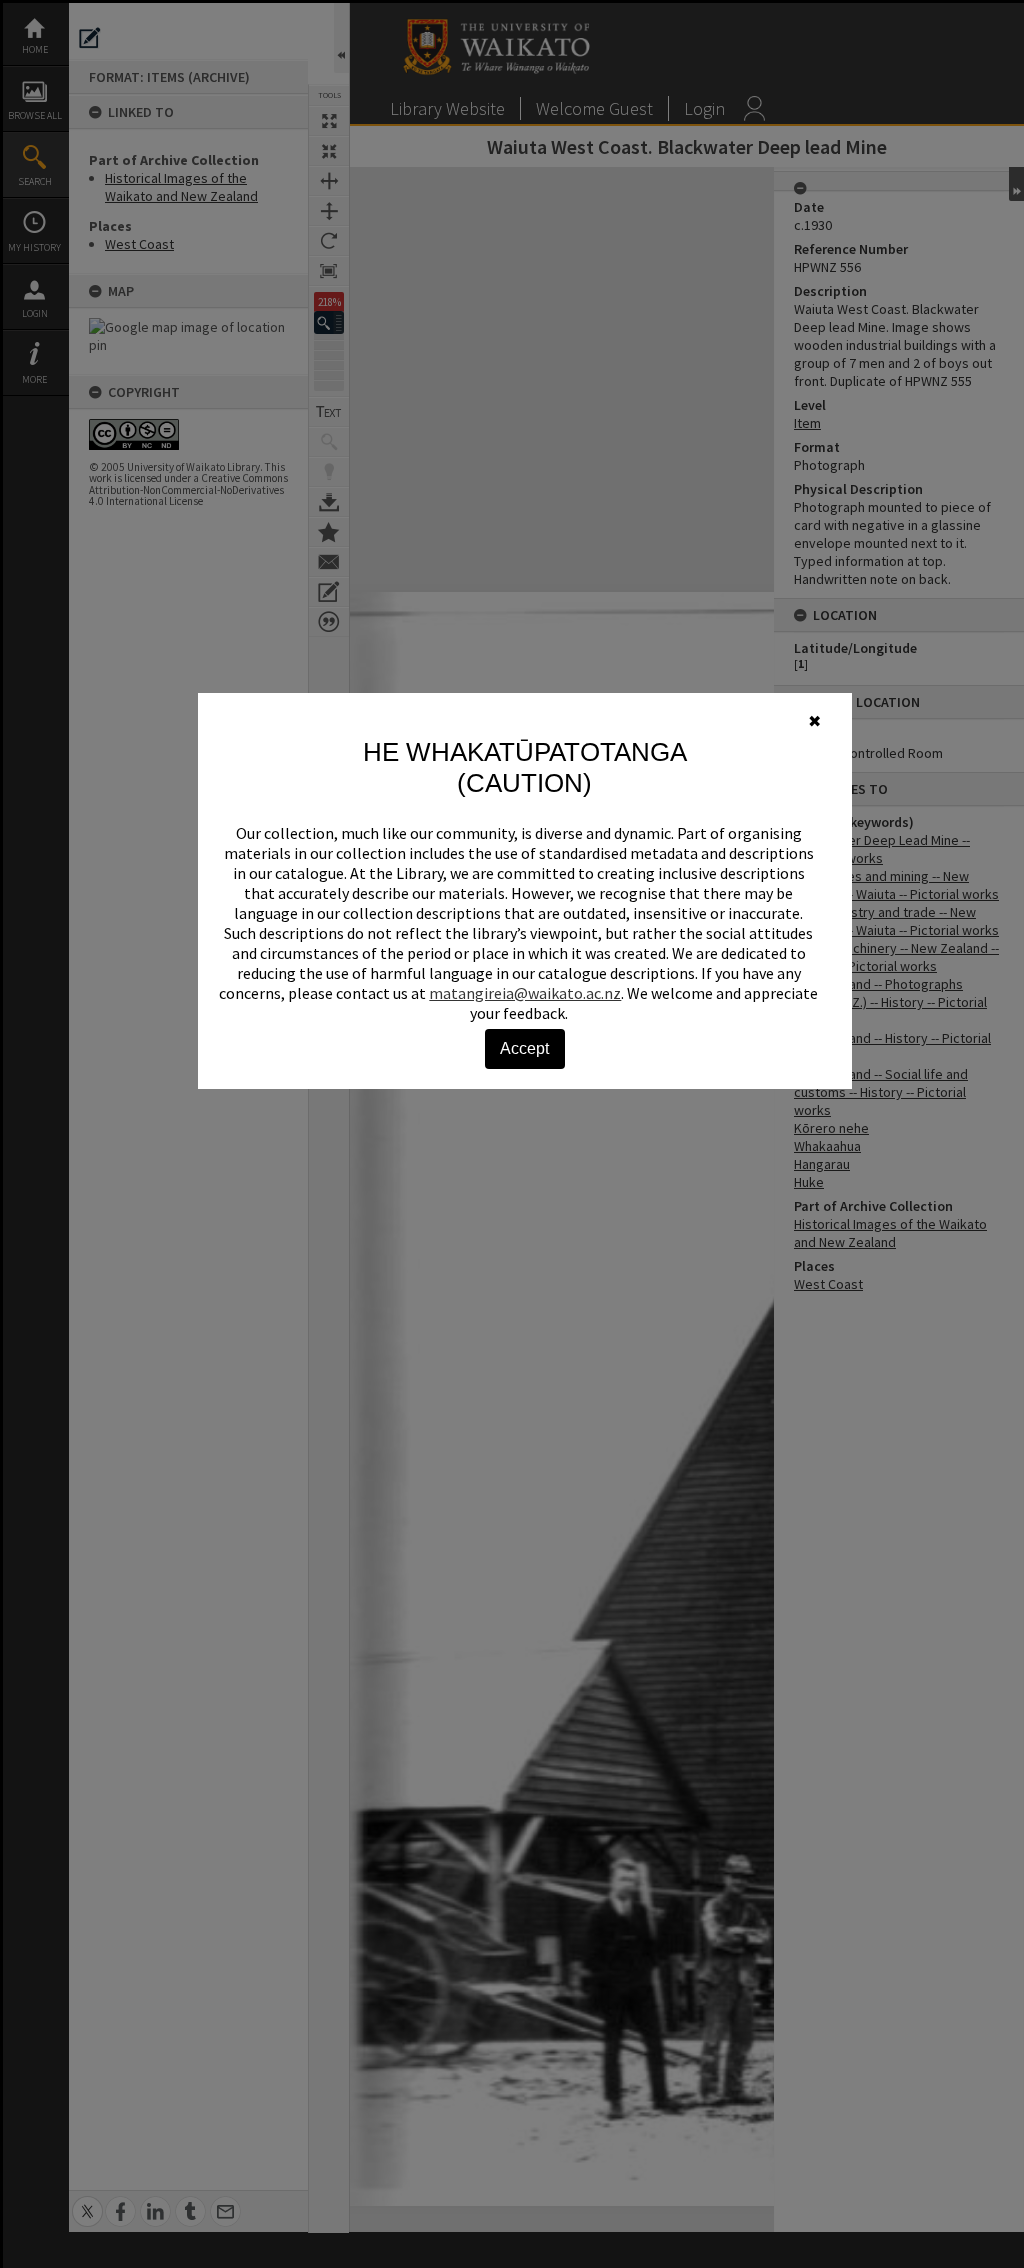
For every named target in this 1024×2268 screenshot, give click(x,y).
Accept (524, 1048)
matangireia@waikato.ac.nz (525, 993)
